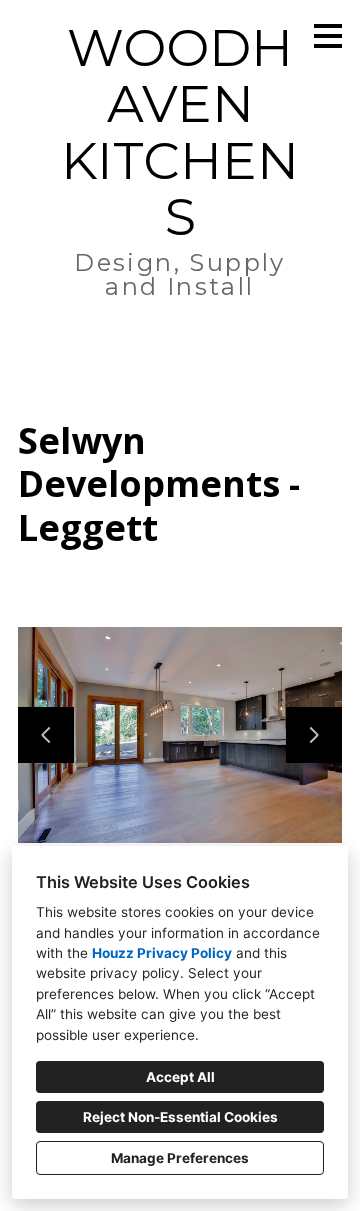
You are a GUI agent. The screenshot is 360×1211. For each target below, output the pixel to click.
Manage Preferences (180, 1158)
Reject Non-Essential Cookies (180, 1117)
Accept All (180, 1077)
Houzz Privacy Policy (162, 953)
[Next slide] (314, 735)
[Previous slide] (46, 735)
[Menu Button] (328, 36)
